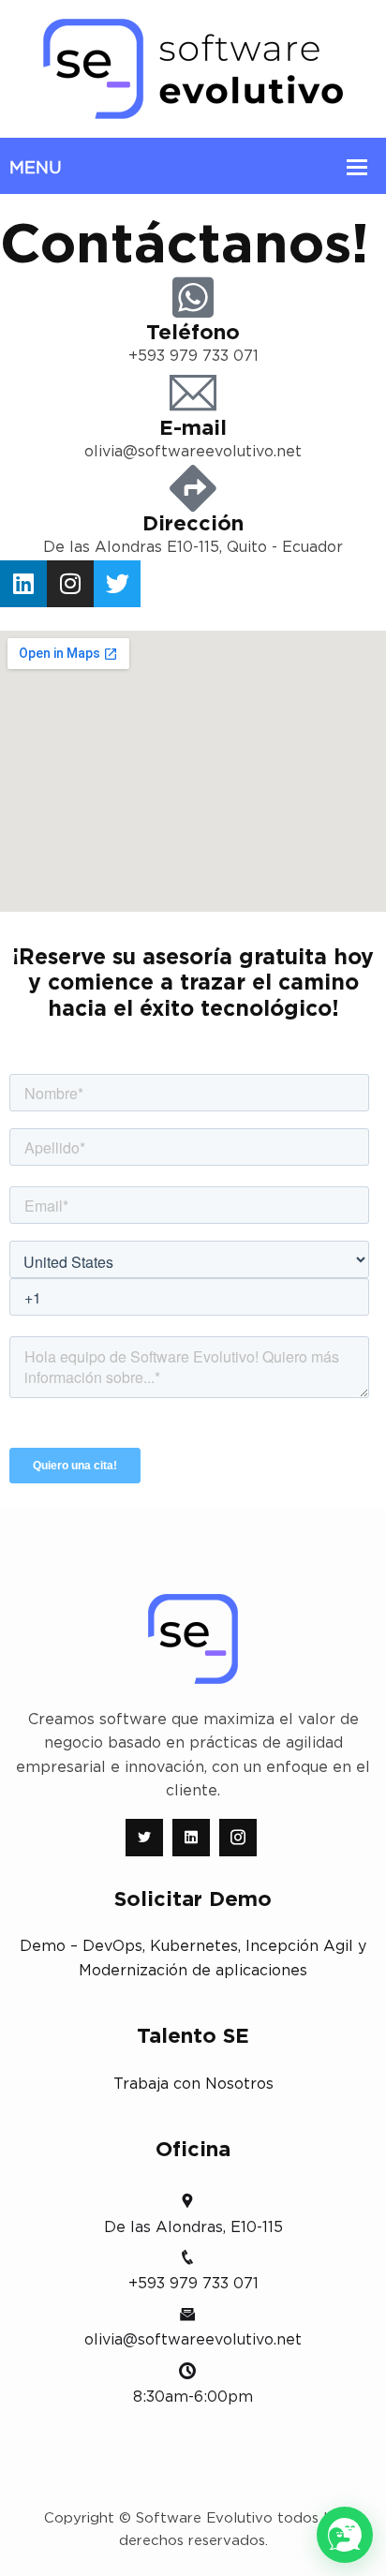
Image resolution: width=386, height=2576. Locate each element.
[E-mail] (193, 393)
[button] (345, 2535)
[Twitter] (117, 584)
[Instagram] (70, 584)
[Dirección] (193, 488)
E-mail (193, 428)
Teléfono (193, 333)
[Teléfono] (193, 297)
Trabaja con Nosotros (193, 2084)
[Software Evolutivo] (193, 68)
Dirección (193, 524)
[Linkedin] (23, 584)
